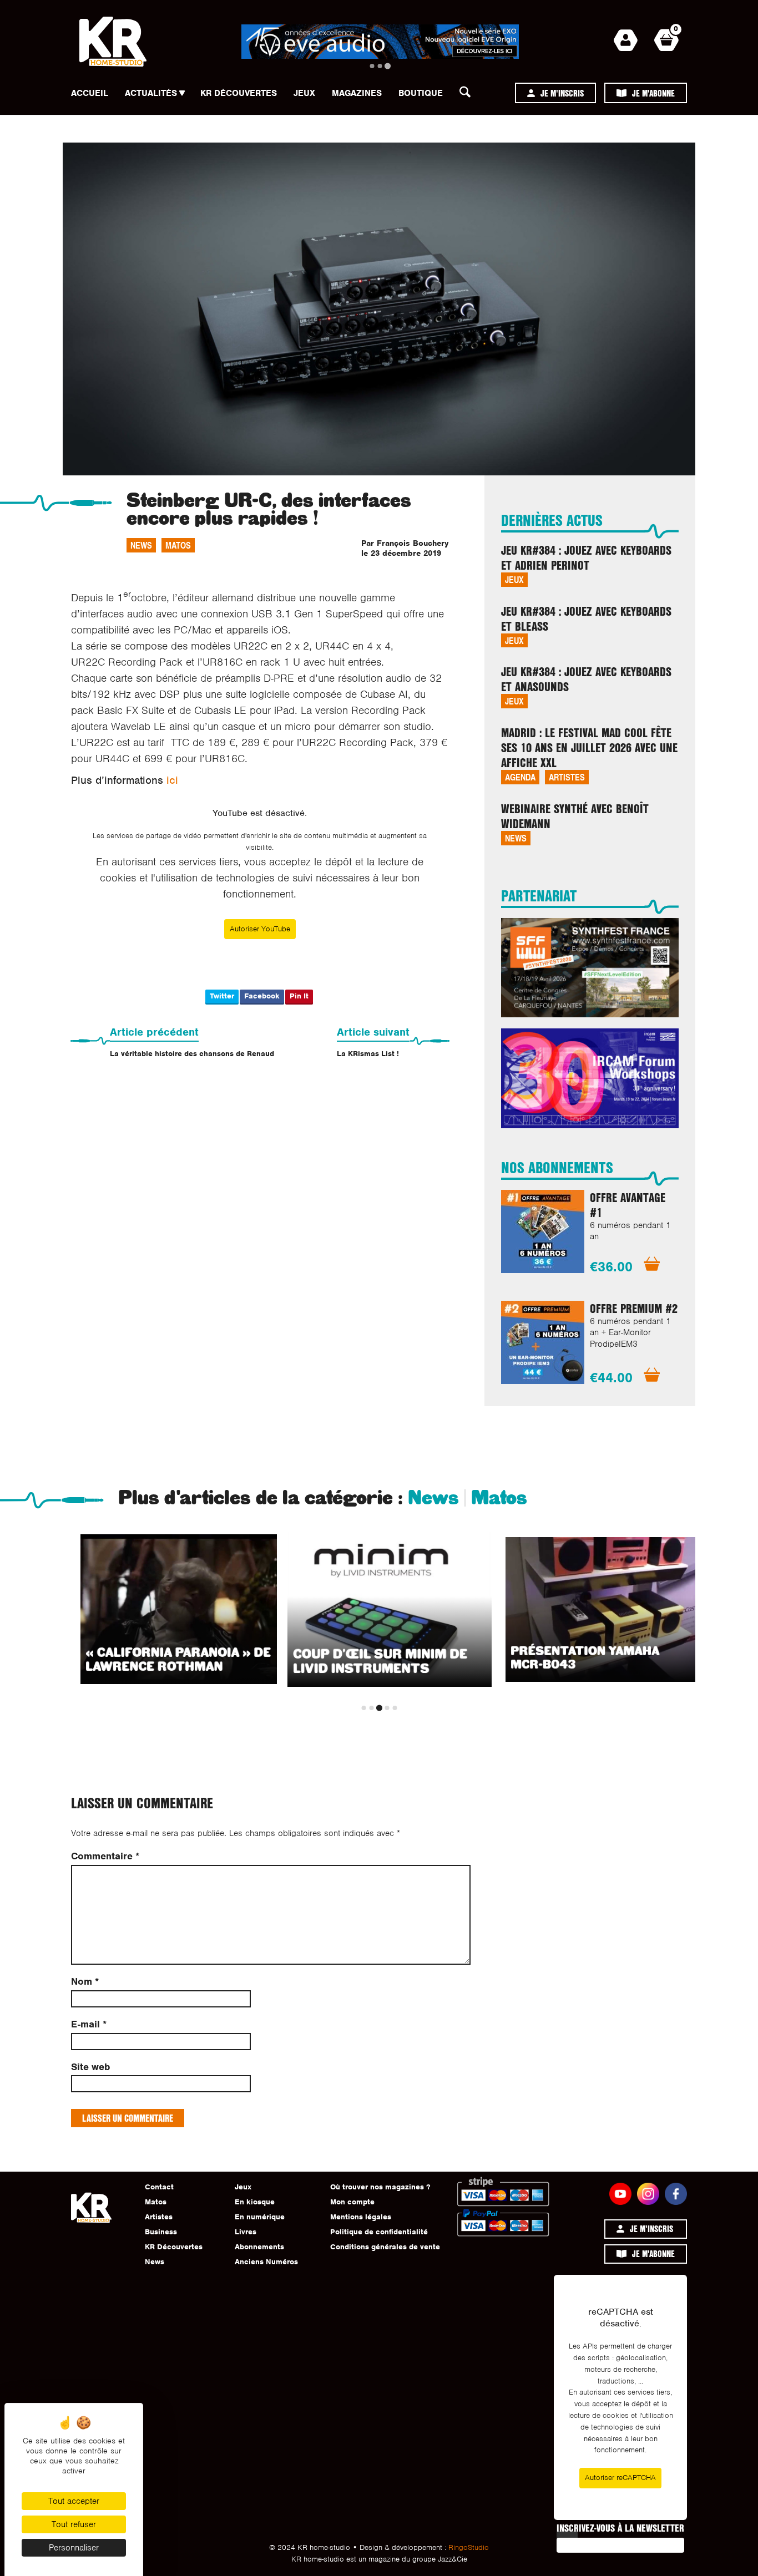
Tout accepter (74, 2501)
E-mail (89, 2024)
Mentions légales (361, 2217)
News (141, 545)
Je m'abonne (653, 93)
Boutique (421, 93)
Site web (90, 2067)
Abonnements (259, 2247)
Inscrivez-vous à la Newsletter (620, 2528)
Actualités (151, 93)
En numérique (260, 2217)
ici (172, 780)
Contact (159, 2187)
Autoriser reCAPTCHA (620, 2478)
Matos (178, 545)
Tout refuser (74, 2524)
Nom (85, 1982)
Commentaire (105, 1856)
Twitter (222, 996)
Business (161, 2232)
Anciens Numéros (266, 2262)
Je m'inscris (562, 93)
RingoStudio (469, 2547)
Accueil (90, 93)
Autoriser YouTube (260, 929)
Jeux (304, 93)
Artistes (567, 777)
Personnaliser (74, 2548)
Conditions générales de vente (385, 2247)
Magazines (357, 93)
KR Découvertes (239, 93)
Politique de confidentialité (379, 2232)
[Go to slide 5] (395, 1708)
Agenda (520, 777)
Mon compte (352, 2202)
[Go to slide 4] (387, 1708)
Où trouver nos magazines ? (380, 2187)
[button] (468, 95)
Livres (246, 2232)
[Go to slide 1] (372, 66)
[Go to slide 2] (380, 66)
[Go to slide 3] (388, 66)
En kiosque (255, 2202)
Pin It (299, 996)
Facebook (262, 996)
